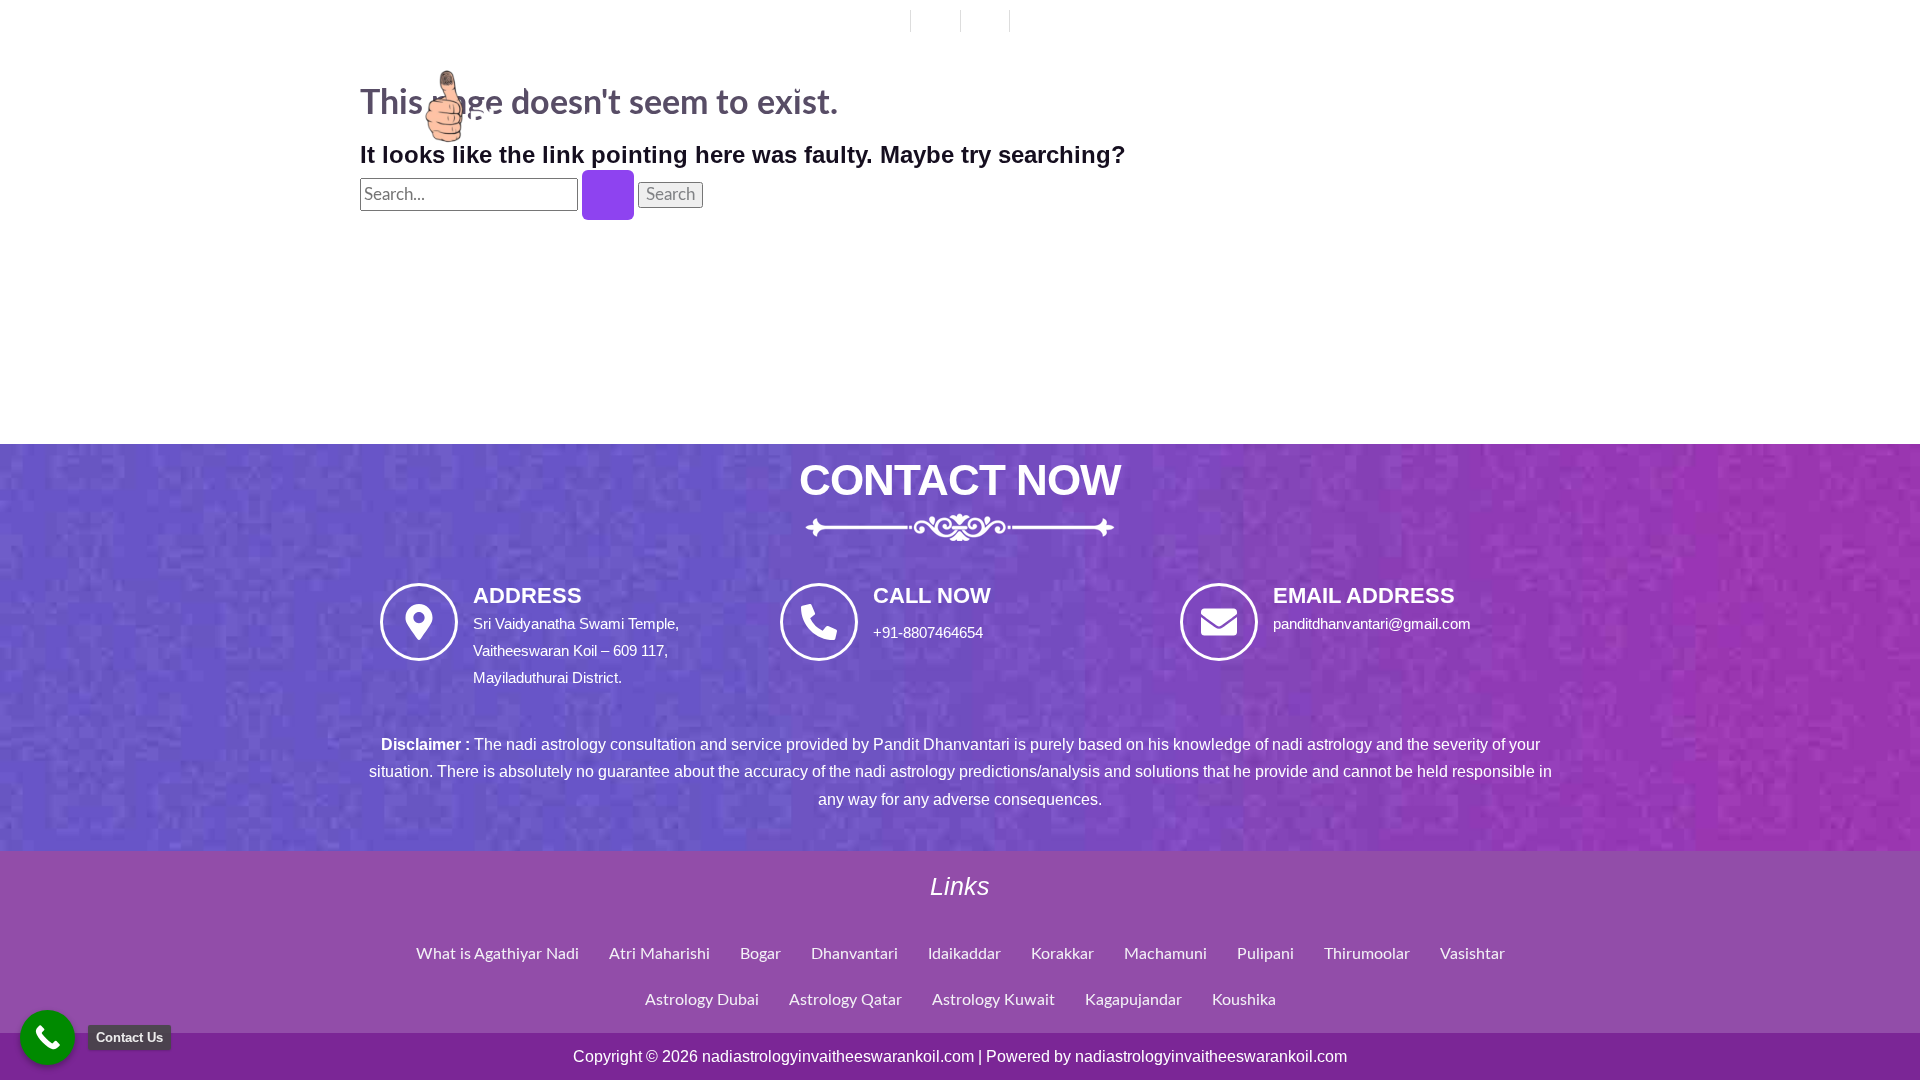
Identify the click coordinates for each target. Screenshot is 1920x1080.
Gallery (805, 131)
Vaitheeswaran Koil (1382, 85)
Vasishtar (1472, 954)
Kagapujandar (1133, 1000)
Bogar (760, 954)
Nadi (1198, 85)
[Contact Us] (47, 1037)
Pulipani (1265, 954)
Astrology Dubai (702, 1000)
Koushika (1244, 1000)
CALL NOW (932, 595)
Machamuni (1165, 954)
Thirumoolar (1367, 954)
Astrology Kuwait (993, 1000)
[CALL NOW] (819, 622)
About (906, 85)
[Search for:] (499, 194)
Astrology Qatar (845, 1000)
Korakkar (1062, 954)
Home (791, 85)
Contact (945, 131)
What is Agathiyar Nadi (497, 954)
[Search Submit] (608, 195)
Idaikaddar (964, 954)
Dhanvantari (1056, 85)
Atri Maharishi (659, 954)
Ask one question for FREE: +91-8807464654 (1324, 18)
